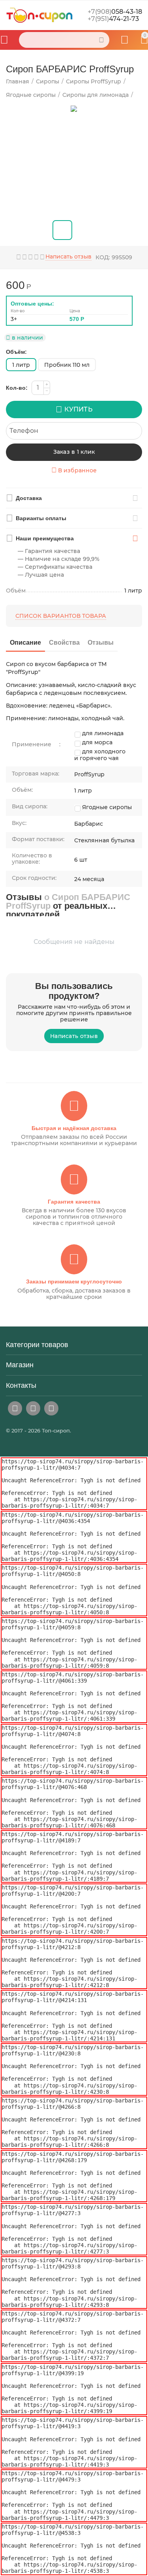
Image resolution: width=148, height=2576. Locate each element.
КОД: (103, 257)
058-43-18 (115, 12)
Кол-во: (17, 388)
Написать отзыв (68, 257)
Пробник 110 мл (67, 365)
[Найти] (101, 40)
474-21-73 (113, 19)
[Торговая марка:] (141, 282)
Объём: (16, 352)
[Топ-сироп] (39, 15)
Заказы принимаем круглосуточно (74, 1281)
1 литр (21, 365)
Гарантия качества (74, 1202)
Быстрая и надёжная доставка (74, 1128)
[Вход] (125, 40)
